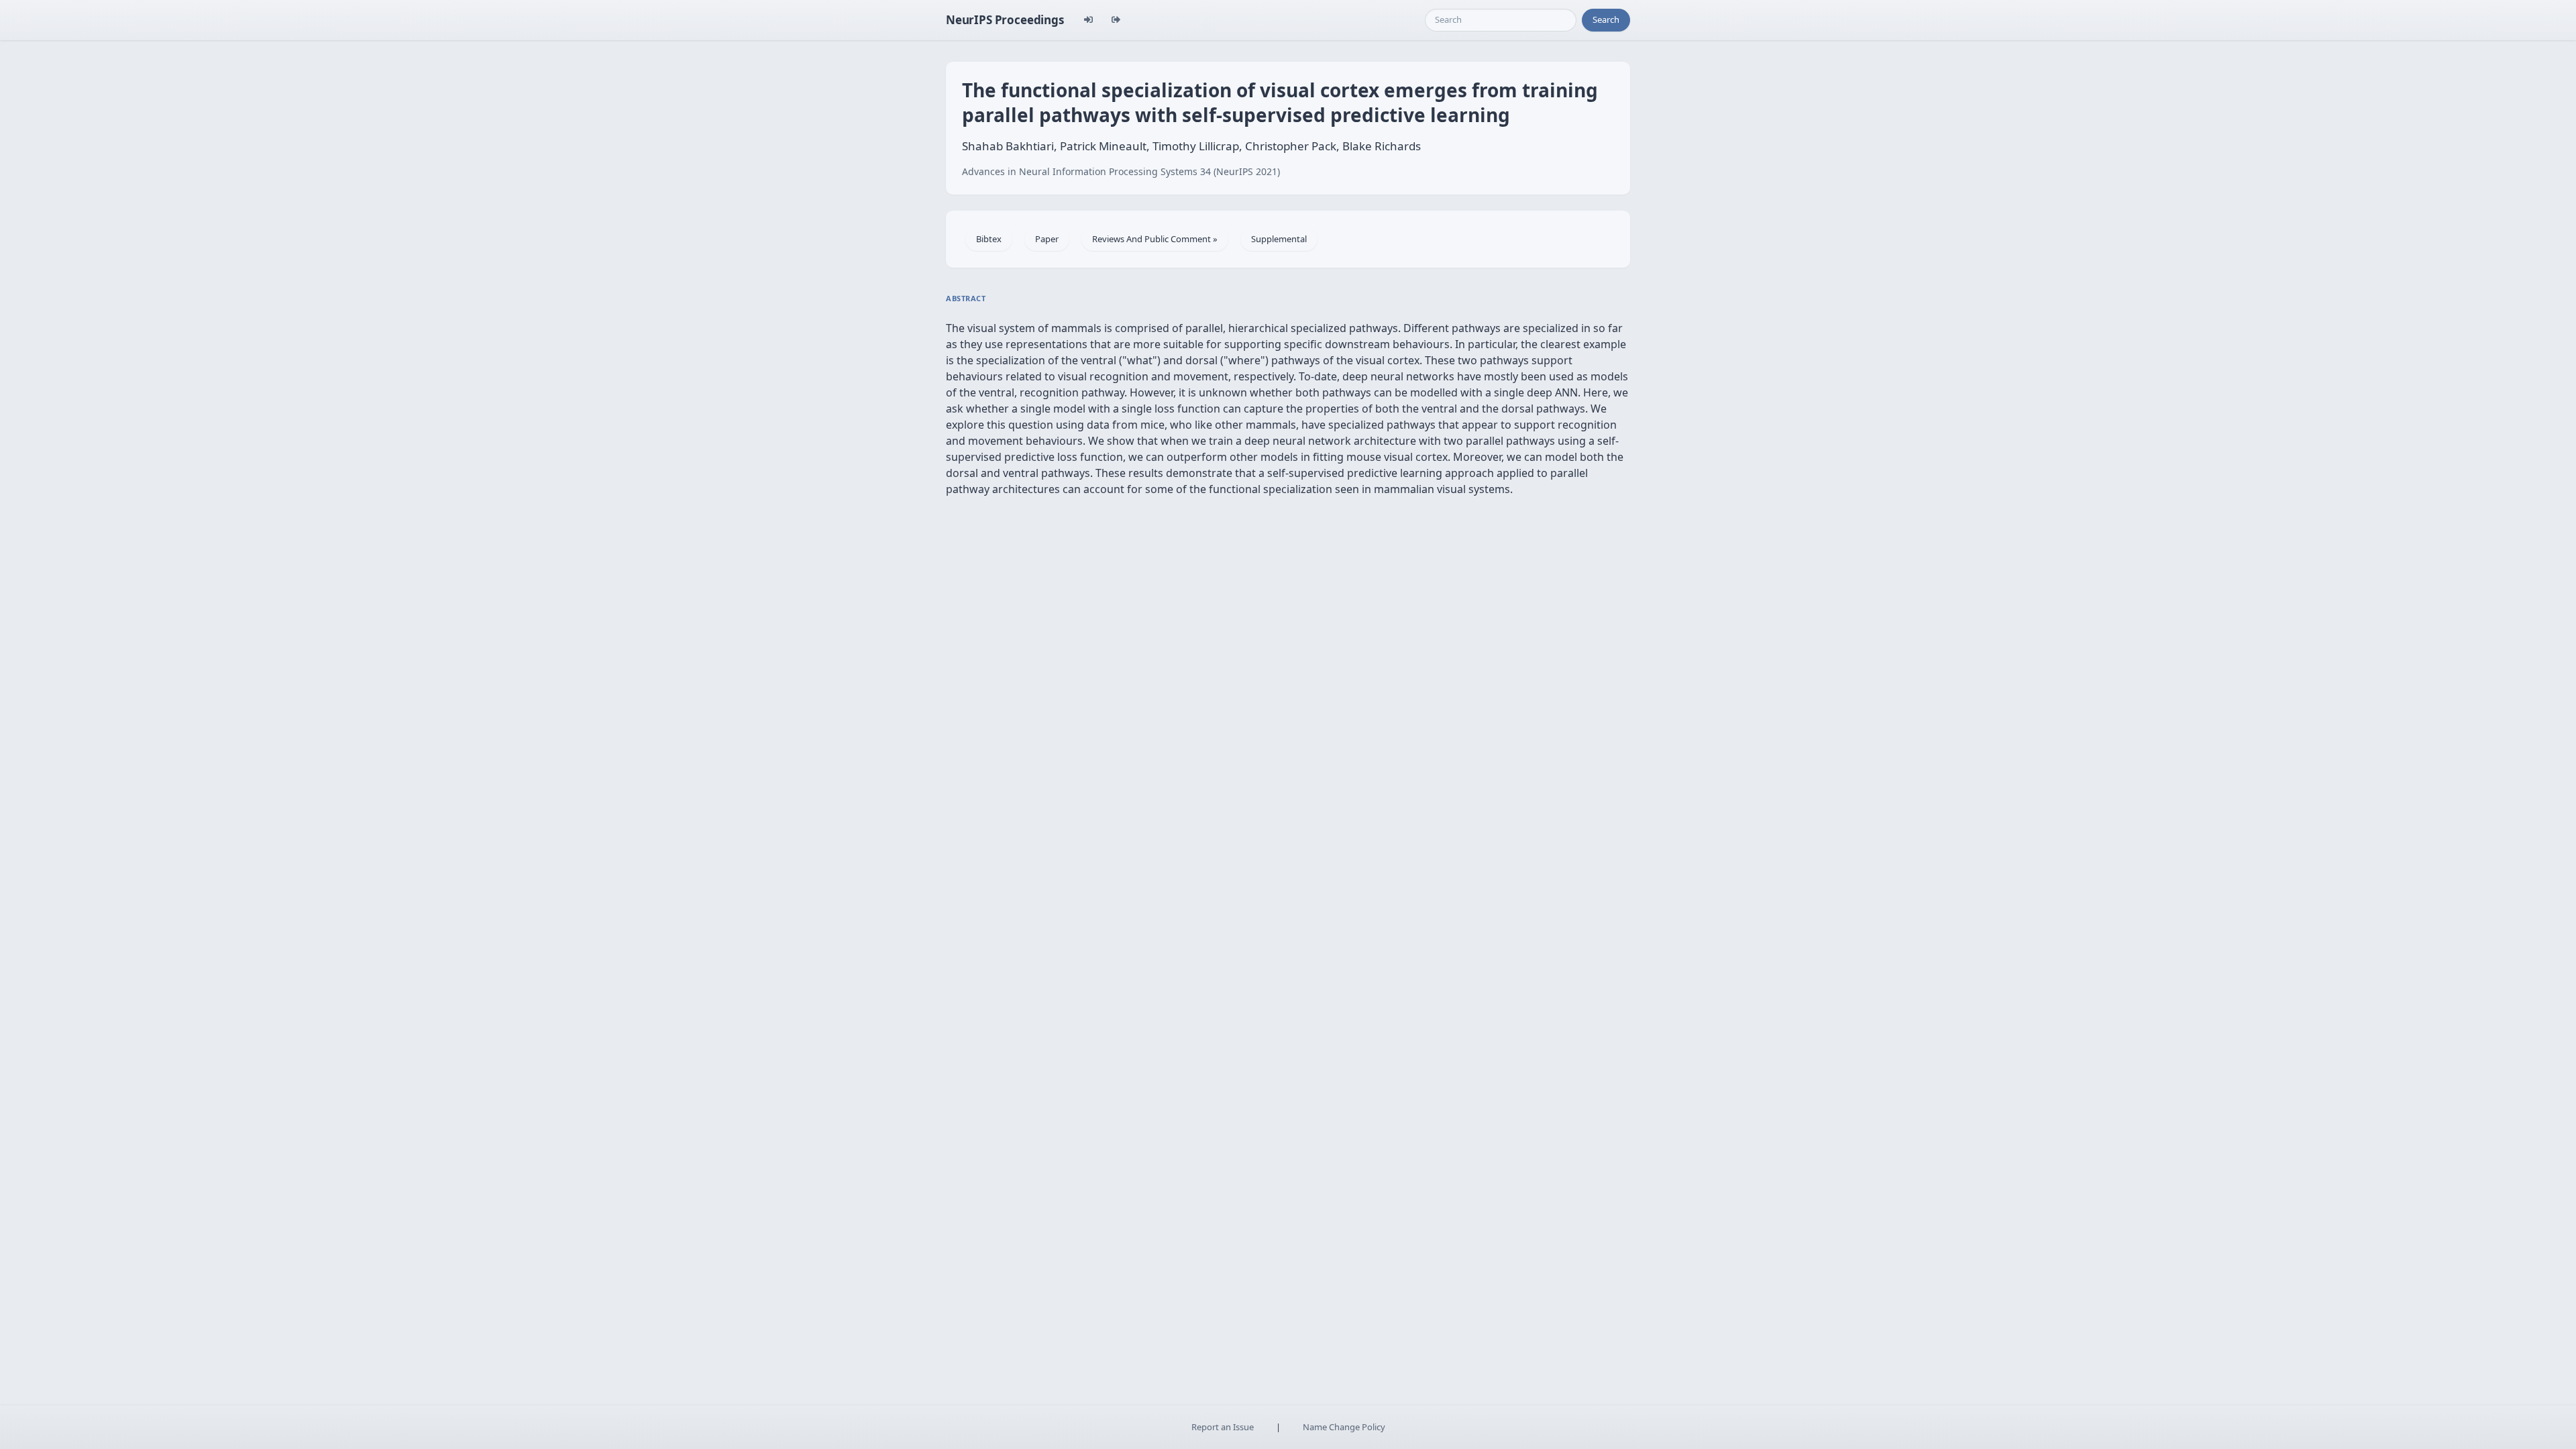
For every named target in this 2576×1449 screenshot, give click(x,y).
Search (1606, 19)
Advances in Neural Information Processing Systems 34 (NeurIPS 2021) (1121, 171)
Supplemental (1279, 239)
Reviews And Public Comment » (1155, 239)
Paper (1047, 239)
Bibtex (989, 239)
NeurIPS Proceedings (1005, 20)
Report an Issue (1223, 1427)
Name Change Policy (1344, 1427)
